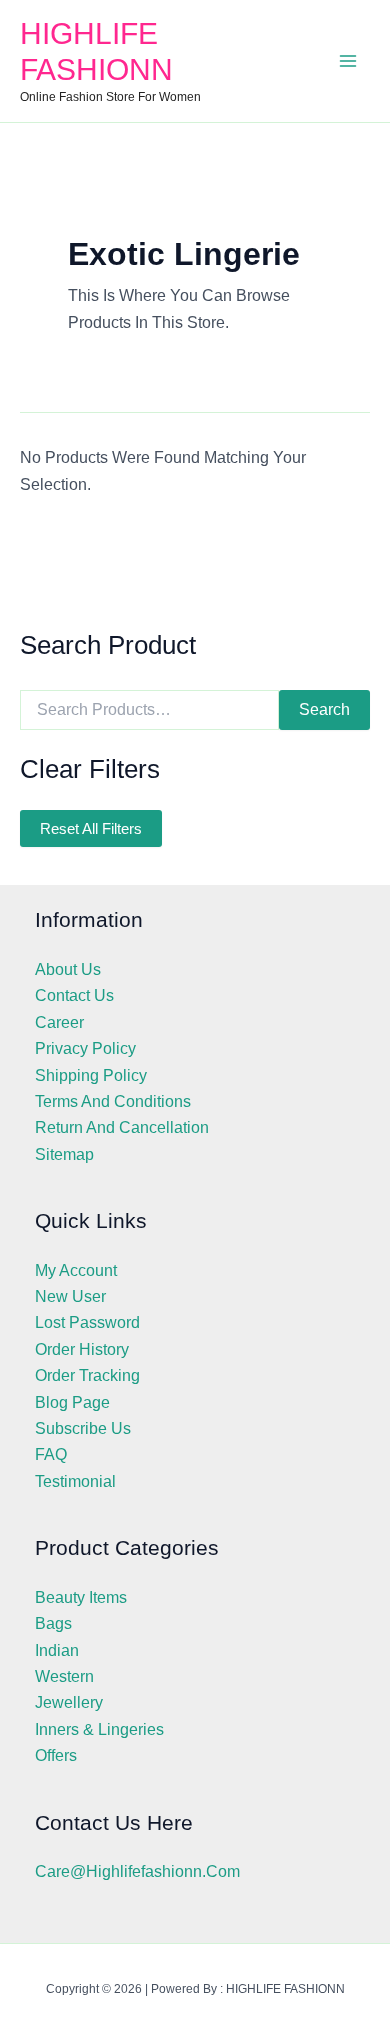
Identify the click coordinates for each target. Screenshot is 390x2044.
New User (70, 1296)
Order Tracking (87, 1375)
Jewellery (69, 1702)
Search (324, 709)
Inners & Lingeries (99, 1729)
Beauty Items (81, 1597)
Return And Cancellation (122, 1127)
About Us (68, 969)
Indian (57, 1650)
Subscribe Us (83, 1428)
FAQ (51, 1454)
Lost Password (87, 1322)
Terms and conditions (113, 1101)
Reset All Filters (91, 828)
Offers (56, 1755)
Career (59, 1022)
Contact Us (74, 995)
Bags (53, 1623)
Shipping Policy (91, 1075)
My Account (76, 1270)
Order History (82, 1349)
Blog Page (72, 1402)
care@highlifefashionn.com (137, 1871)
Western (64, 1676)
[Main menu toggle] (348, 61)
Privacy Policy (85, 1048)
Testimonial (75, 1481)
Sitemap (64, 1154)
